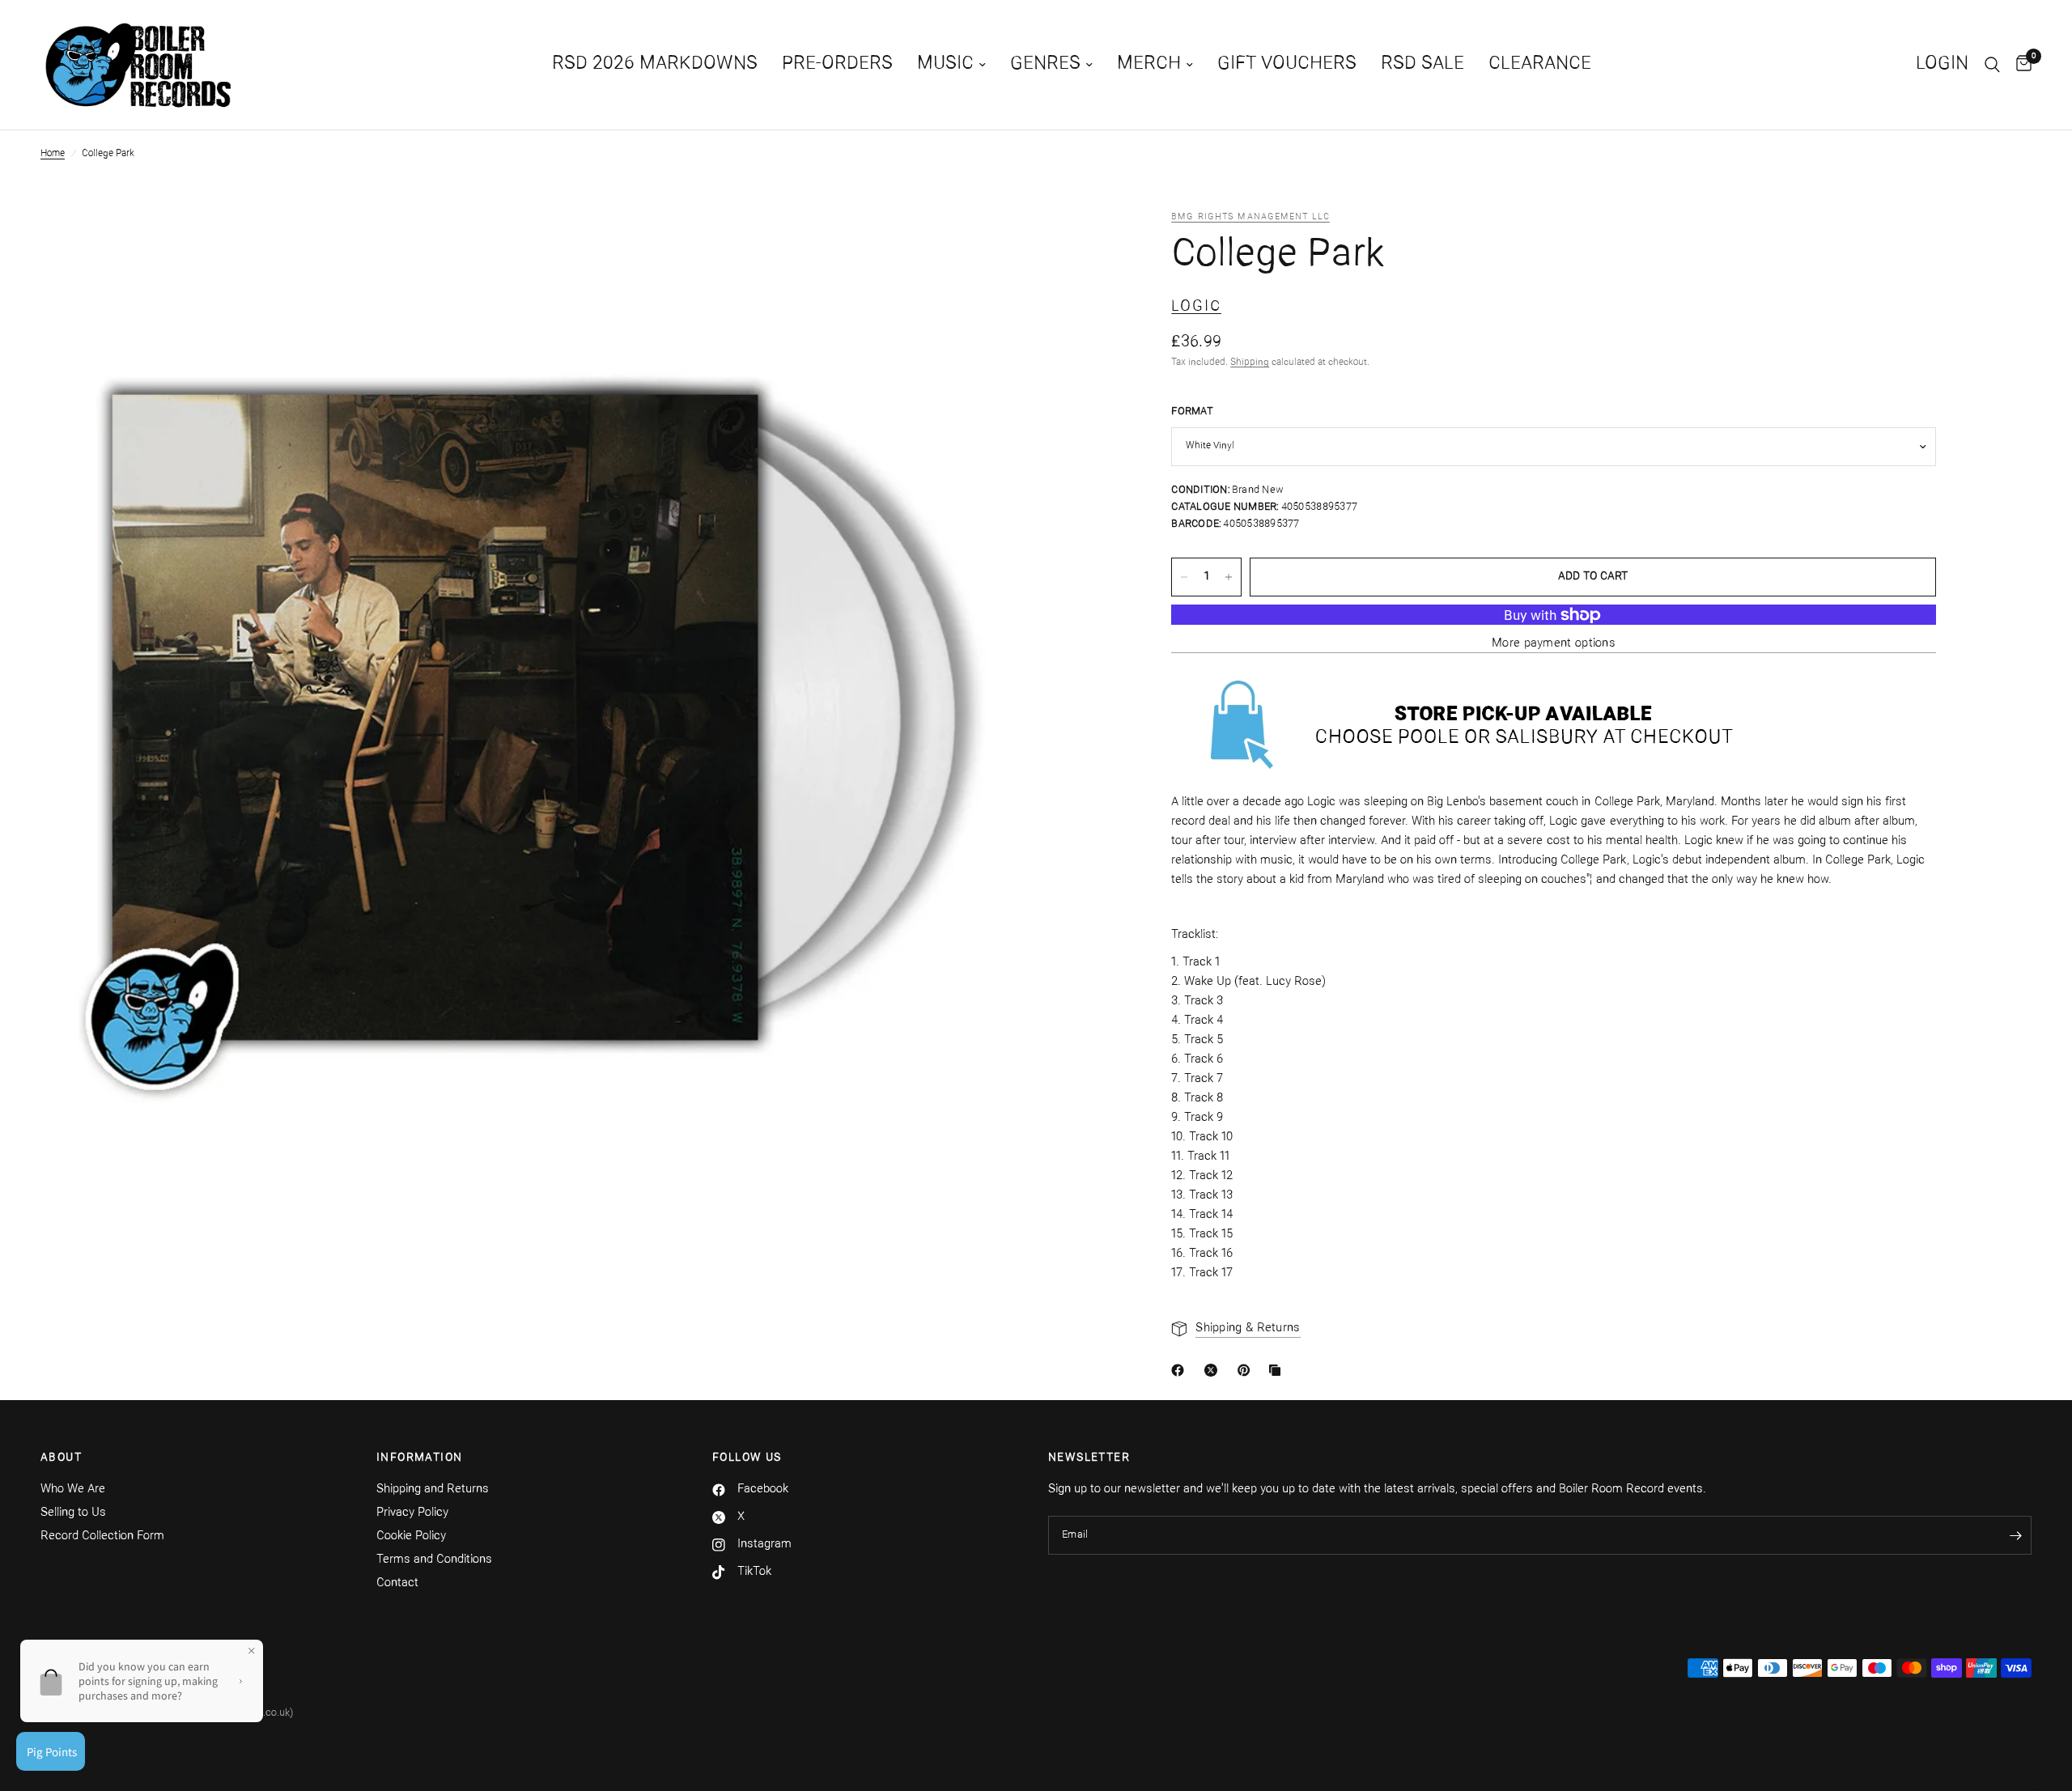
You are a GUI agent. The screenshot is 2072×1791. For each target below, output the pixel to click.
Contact (397, 1583)
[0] (2020, 65)
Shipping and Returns (433, 1490)
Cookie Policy (411, 1536)
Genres (1045, 64)
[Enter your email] (2015, 1535)
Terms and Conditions (434, 1560)
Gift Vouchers (1287, 64)
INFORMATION (419, 1458)
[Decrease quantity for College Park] (1184, 577)
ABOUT (61, 1458)
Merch (1149, 64)
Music (945, 64)
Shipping (1250, 363)
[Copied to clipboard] (1278, 1370)
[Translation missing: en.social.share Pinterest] (1247, 1370)
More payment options (1554, 645)
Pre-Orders (837, 64)
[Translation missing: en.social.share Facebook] (1181, 1370)
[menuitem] (655, 65)
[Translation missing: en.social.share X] (1214, 1370)
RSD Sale (1422, 64)
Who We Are (73, 1490)
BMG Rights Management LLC (1250, 217)
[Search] (1992, 65)
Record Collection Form (102, 1536)
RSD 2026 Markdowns (655, 64)
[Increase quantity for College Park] (1229, 577)
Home (53, 154)
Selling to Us (73, 1513)
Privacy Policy (412, 1513)
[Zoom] (1001, 244)
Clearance (1540, 64)
